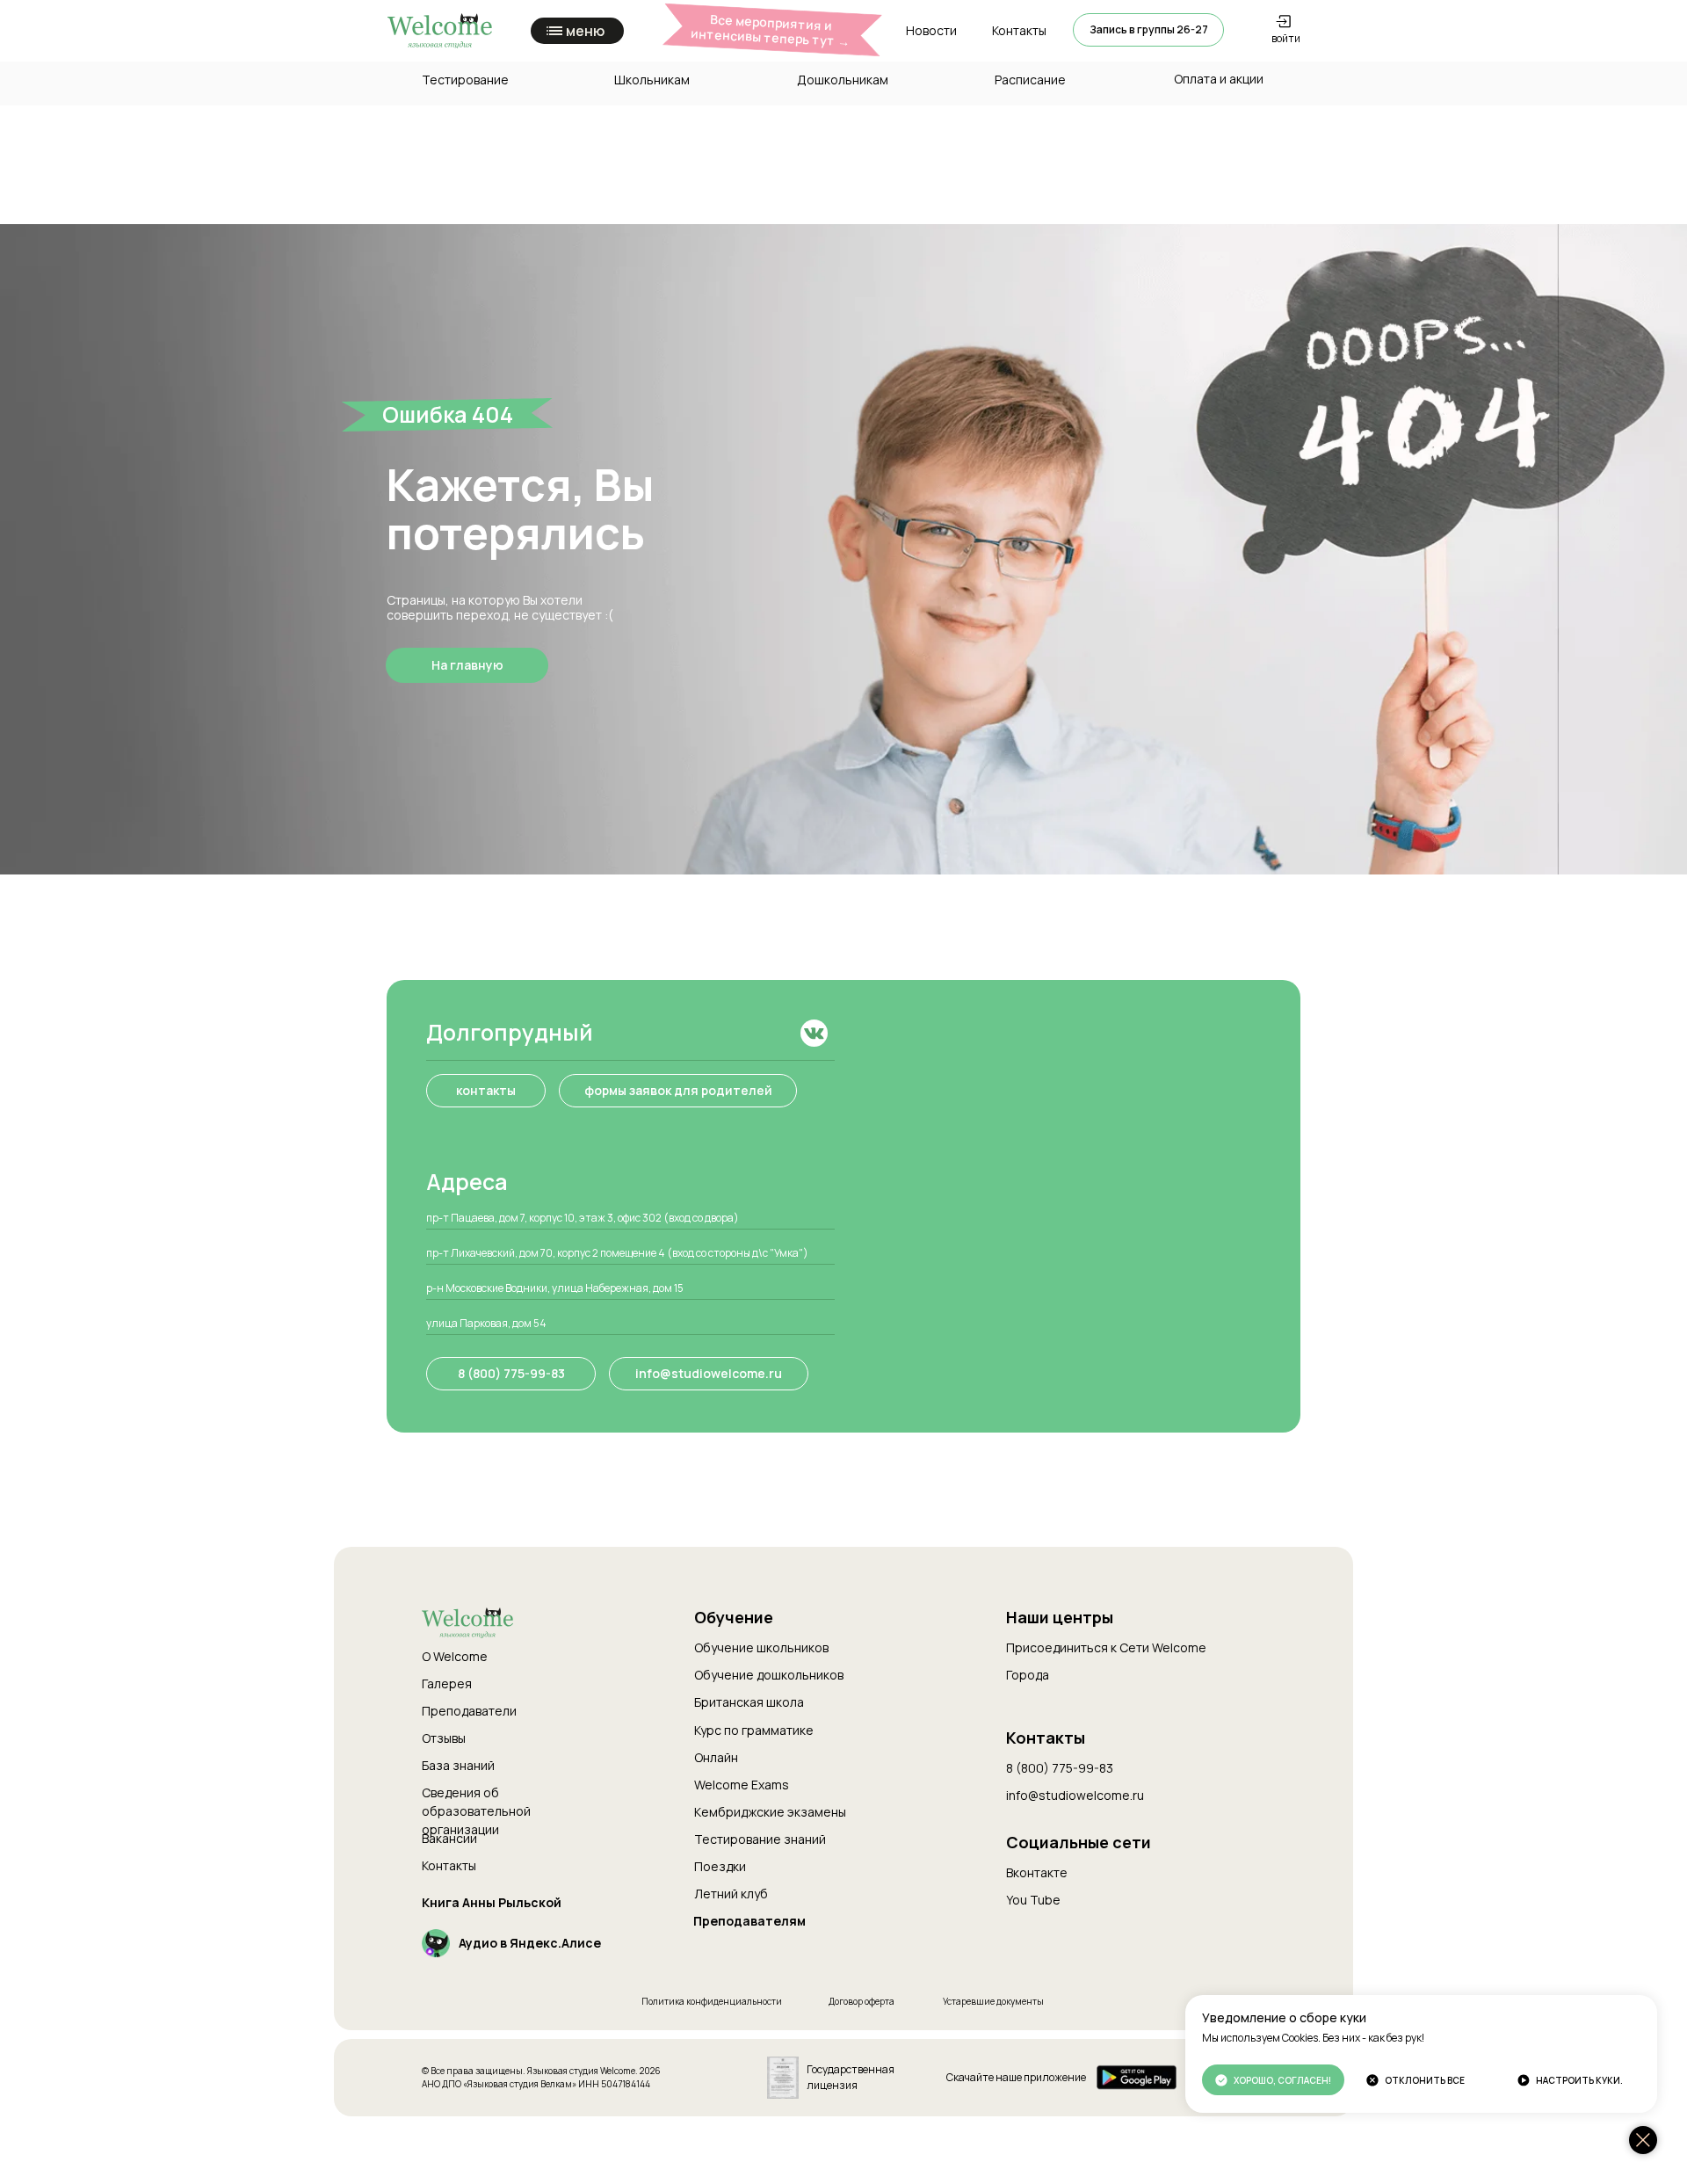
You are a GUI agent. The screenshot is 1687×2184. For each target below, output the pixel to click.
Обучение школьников (761, 1647)
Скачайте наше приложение (1016, 2077)
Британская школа (749, 1702)
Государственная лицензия (851, 2077)
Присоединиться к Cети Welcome (1106, 1647)
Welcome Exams (742, 1785)
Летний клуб (731, 1894)
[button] (1148, 30)
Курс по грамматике (754, 1730)
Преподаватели (469, 1711)
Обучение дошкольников (769, 1675)
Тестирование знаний (760, 1839)
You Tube (1033, 1900)
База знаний (458, 1765)
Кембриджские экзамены (770, 1812)
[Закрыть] (1643, 2140)
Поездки (720, 1866)
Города (1028, 1675)
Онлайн (716, 1757)
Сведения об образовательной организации (476, 1811)
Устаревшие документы (993, 2001)
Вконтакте (1037, 1872)
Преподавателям (749, 1921)
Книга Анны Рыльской (492, 1902)
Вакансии (449, 1838)
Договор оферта (862, 2001)
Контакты (449, 1865)
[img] (814, 1033)
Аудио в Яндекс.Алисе (530, 1943)
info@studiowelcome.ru (1075, 1795)
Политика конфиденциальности (712, 2001)
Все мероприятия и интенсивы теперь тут (771, 30)
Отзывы (444, 1738)
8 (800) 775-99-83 (1060, 1768)
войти (1286, 38)
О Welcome (455, 1656)
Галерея (447, 1683)
